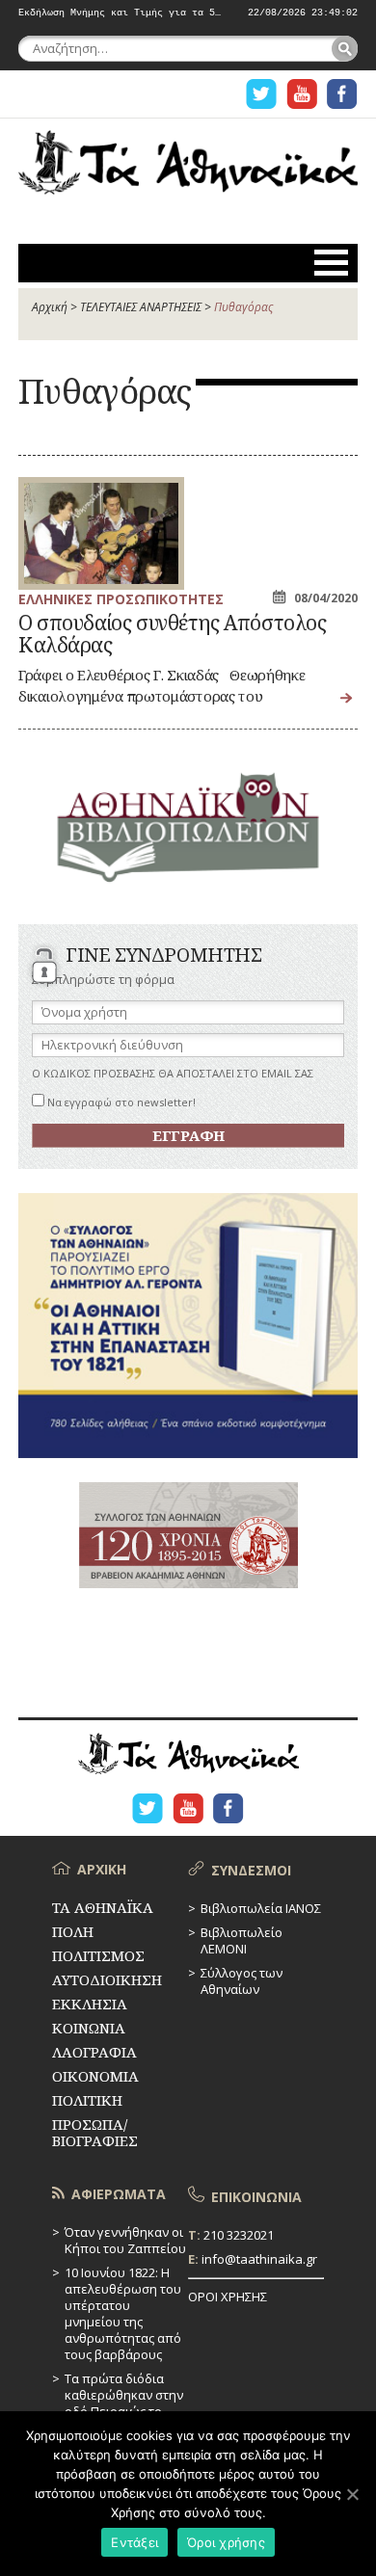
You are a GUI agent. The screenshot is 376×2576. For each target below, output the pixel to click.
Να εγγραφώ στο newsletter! (120, 1102)
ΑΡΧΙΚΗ (102, 1869)
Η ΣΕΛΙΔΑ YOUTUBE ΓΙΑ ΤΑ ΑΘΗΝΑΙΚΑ (302, 94)
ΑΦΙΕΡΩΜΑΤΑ (119, 2194)
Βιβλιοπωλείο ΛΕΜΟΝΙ (242, 1940)
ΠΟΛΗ (73, 1931)
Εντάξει (134, 2542)
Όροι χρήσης (226, 2542)
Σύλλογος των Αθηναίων (242, 1981)
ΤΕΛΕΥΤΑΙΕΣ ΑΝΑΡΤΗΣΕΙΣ (141, 307)
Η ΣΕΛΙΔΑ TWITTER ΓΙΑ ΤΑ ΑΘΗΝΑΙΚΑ (261, 94)
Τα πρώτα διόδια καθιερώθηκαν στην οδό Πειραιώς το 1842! (124, 2403)
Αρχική (50, 307)
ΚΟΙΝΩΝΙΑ (89, 2028)
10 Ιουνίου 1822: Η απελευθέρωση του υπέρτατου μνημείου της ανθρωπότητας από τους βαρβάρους (123, 2313)
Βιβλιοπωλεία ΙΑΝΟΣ (261, 1908)
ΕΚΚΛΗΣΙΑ (90, 2004)
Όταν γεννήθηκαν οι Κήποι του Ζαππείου (125, 2240)
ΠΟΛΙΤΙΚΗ (87, 2100)
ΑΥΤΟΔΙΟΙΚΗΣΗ (107, 1979)
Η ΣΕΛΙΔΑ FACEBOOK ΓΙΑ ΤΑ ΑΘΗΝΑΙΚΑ (342, 94)
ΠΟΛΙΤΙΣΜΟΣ (98, 1955)
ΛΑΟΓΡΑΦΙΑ (94, 2052)
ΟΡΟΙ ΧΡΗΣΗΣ (228, 2297)
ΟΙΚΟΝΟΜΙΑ (95, 2076)
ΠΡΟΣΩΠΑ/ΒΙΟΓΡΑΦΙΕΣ (95, 2132)
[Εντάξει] (352, 2494)
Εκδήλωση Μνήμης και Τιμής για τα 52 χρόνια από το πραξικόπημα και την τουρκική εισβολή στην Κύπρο (120, 13)
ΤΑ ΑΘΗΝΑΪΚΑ (188, 170)
